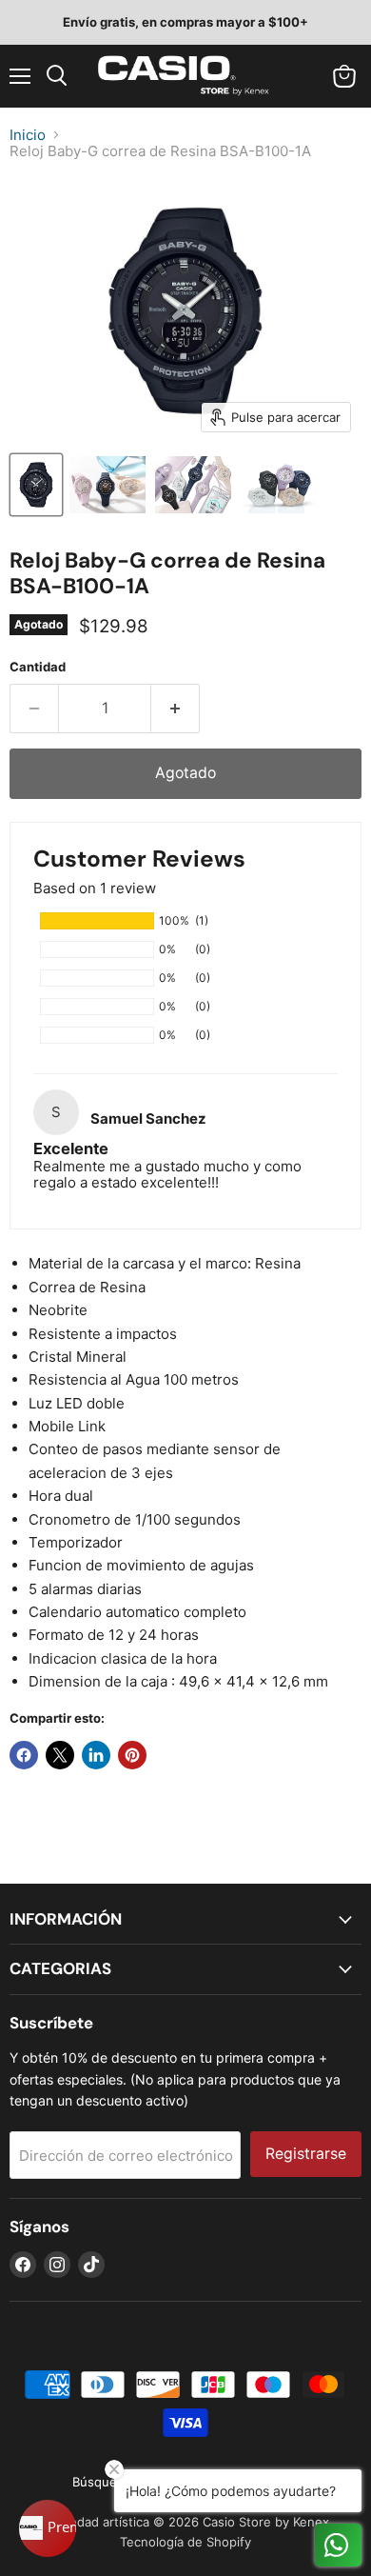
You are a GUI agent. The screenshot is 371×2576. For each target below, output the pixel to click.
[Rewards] (48, 2528)
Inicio (28, 135)
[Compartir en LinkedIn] (96, 1755)
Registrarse (306, 2154)
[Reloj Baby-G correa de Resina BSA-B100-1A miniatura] (36, 485)
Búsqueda (102, 2482)
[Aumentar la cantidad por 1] (176, 709)
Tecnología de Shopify (185, 2542)
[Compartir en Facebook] (24, 1755)
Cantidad (38, 667)
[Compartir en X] (60, 1755)
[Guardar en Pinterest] (132, 1755)
